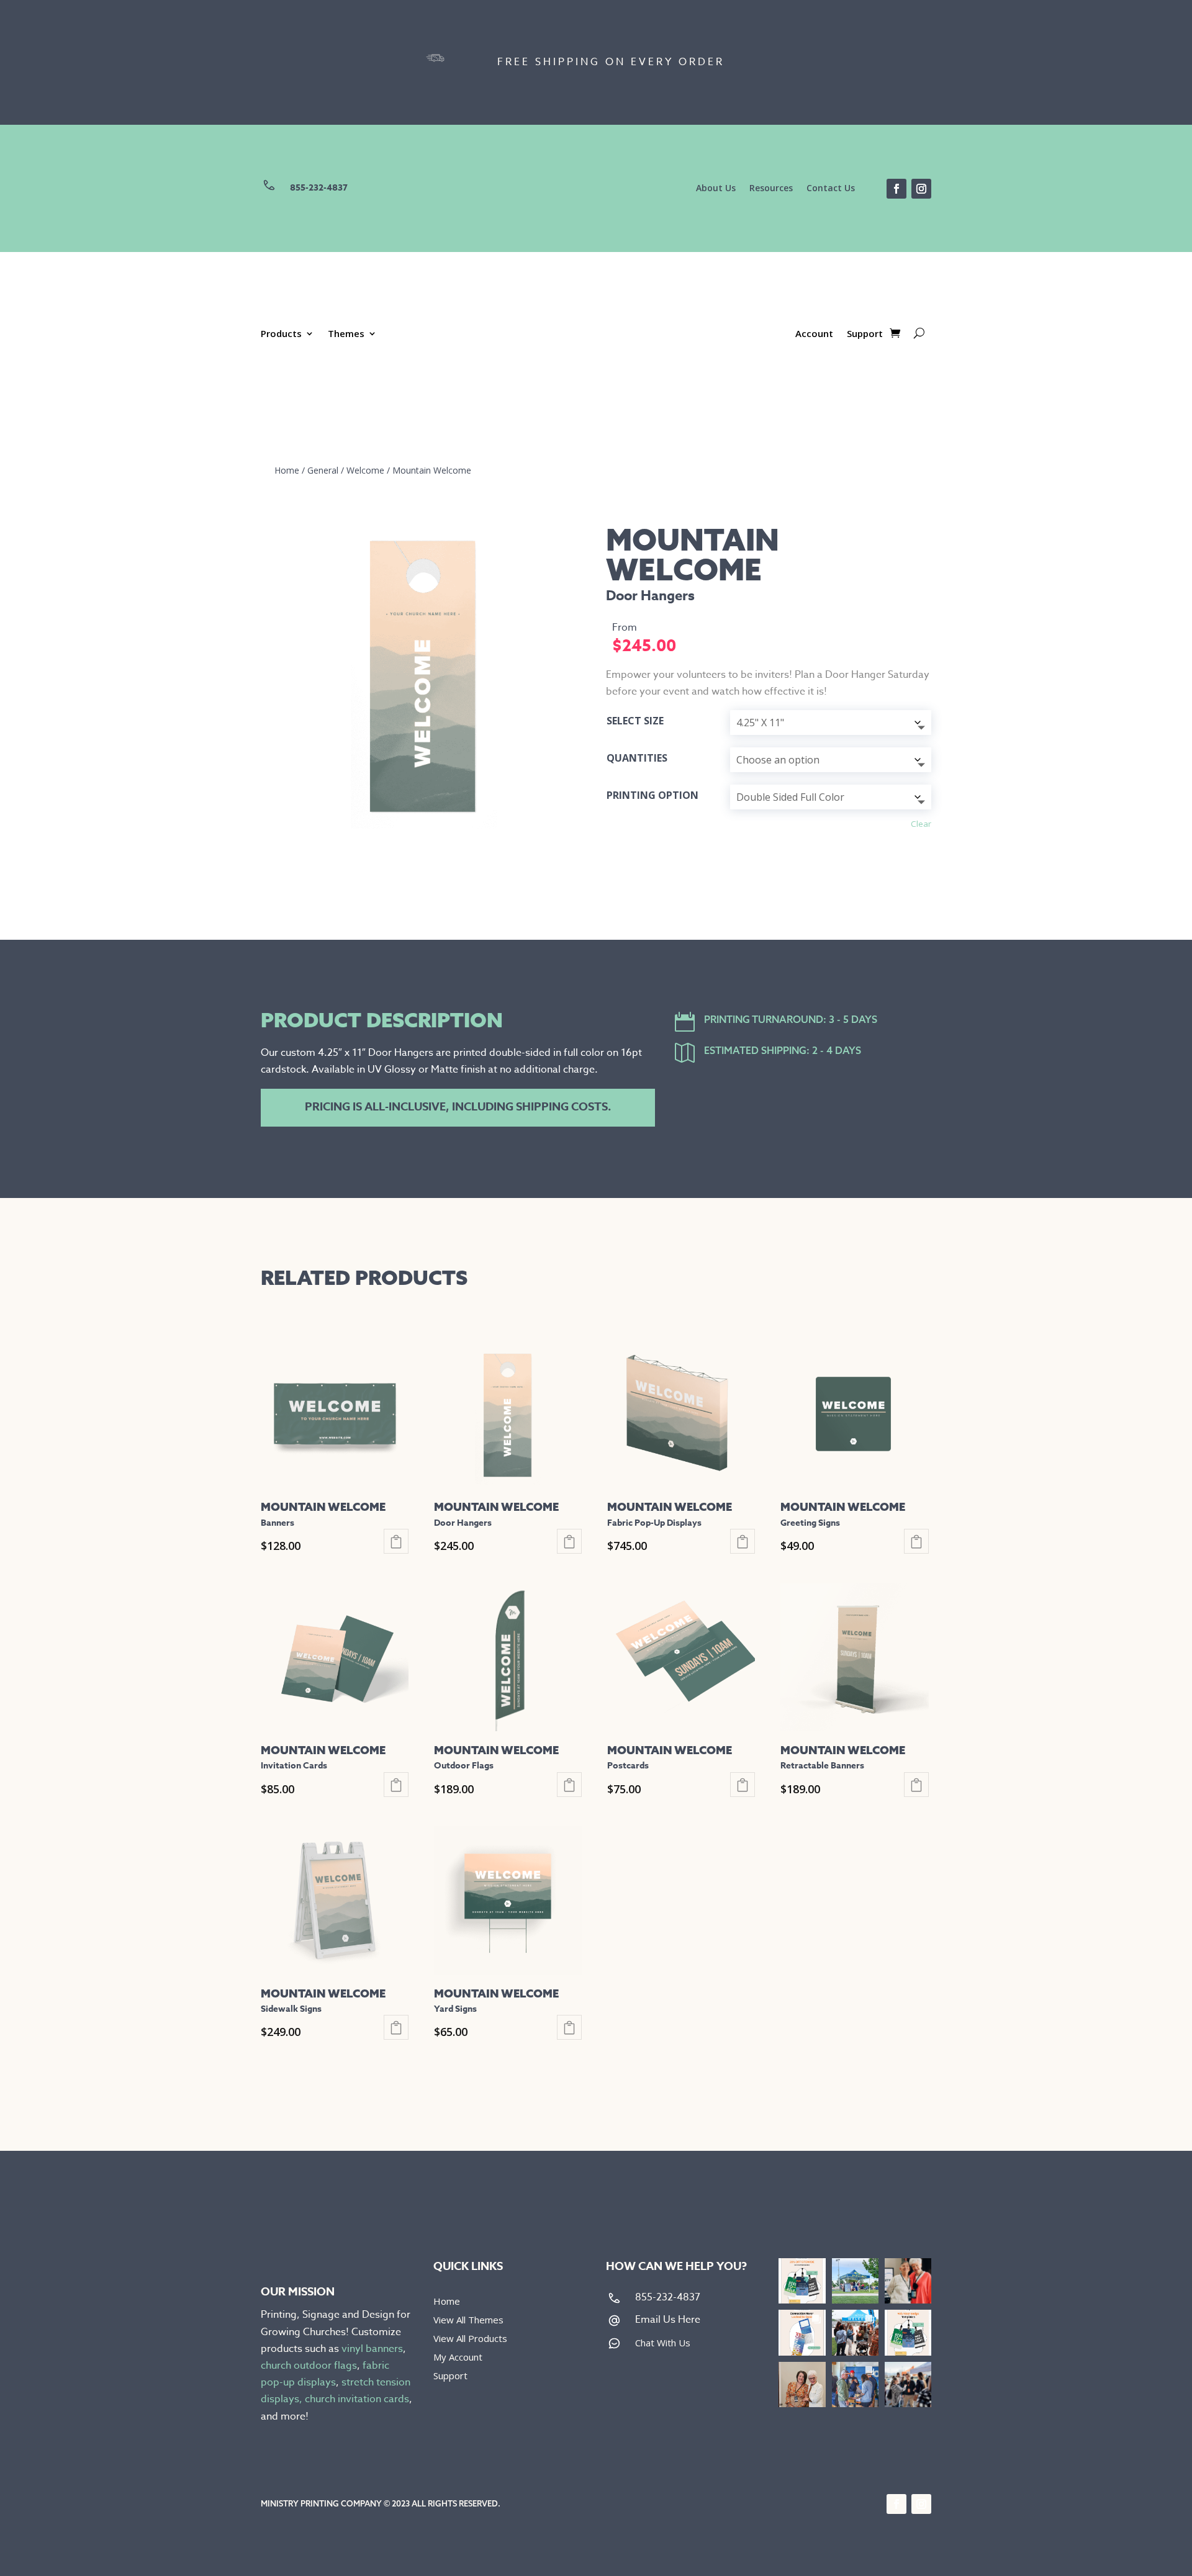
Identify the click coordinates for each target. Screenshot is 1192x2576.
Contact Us (831, 189)
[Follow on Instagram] (921, 189)
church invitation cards (357, 2399)
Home (287, 470)
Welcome (365, 470)
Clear (921, 824)
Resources (771, 189)
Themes (346, 334)
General (323, 470)
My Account (458, 2358)
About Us (716, 189)
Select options (396, 1541)
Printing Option (652, 795)
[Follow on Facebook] (896, 189)
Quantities (637, 758)
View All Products (470, 2339)
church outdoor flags (309, 2366)
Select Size (635, 721)
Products (281, 334)
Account (814, 334)
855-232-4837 (319, 188)
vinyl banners (372, 2349)
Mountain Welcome (432, 470)
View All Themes (468, 2321)
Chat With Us (663, 2343)
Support (865, 334)
